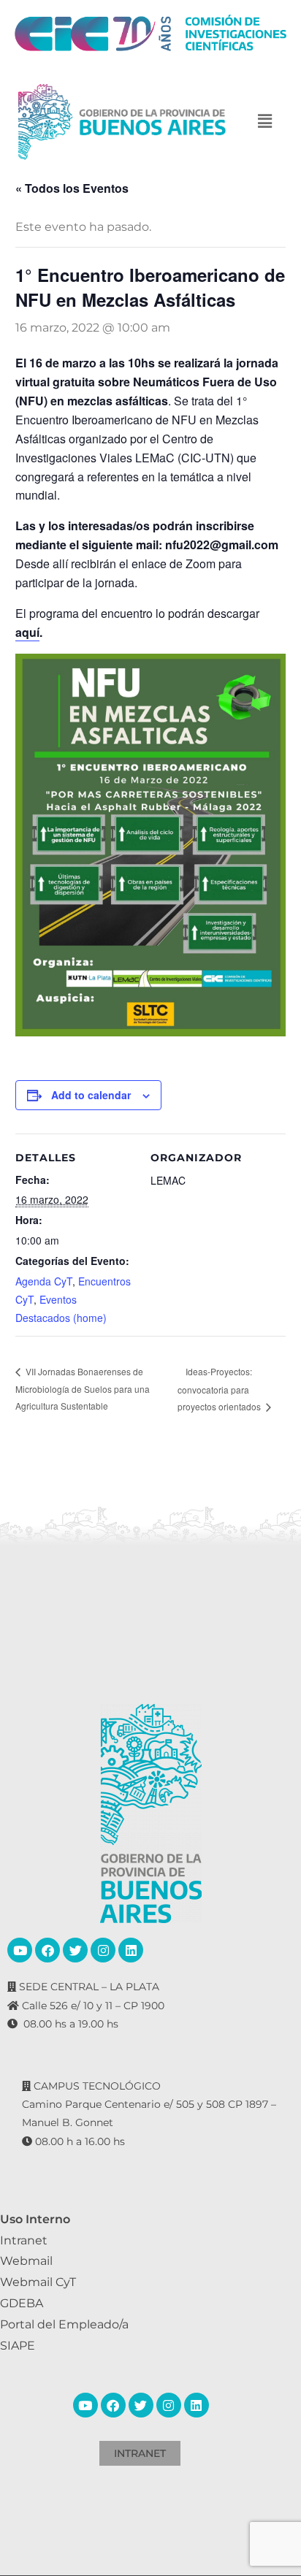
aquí (27, 632)
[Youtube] (20, 1950)
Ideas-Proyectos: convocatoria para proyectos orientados (220, 1389)
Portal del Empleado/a (64, 2324)
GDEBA (22, 2303)
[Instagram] (103, 1950)
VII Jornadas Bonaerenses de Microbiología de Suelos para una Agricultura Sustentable (83, 1388)
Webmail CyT (38, 2282)
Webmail (26, 2261)
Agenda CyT (44, 1281)
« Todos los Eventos (72, 188)
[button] (265, 122)
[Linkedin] (131, 1950)
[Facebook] (47, 1950)
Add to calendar (91, 1095)
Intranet (24, 2240)
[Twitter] (75, 1950)
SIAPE (18, 2346)
